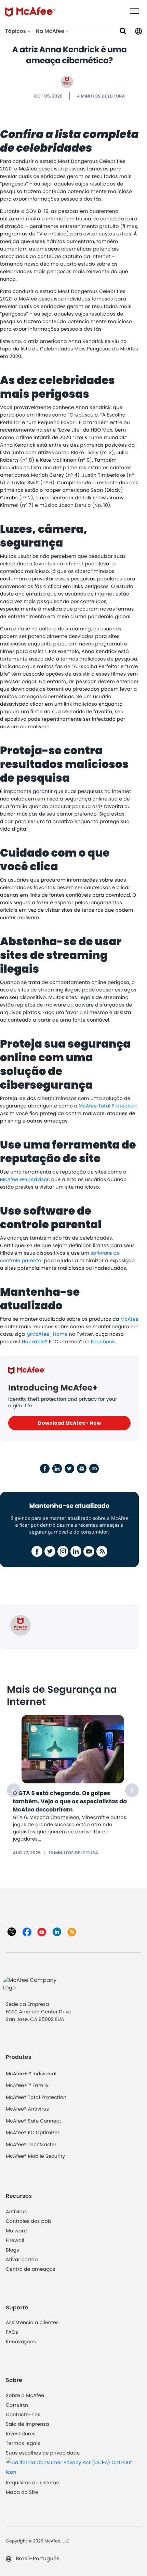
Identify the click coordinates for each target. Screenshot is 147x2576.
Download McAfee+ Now (69, 1423)
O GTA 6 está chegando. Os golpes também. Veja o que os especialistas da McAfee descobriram (70, 1801)
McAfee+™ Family (27, 2085)
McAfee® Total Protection (36, 2097)
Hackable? (35, 1342)
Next (132, 1790)
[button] (138, 31)
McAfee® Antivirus (27, 2109)
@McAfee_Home (47, 1334)
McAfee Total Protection (108, 1106)
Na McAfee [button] (51, 31)
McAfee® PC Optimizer (33, 2132)
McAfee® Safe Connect (34, 2121)
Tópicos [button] (16, 31)
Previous (14, 1790)
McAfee (129, 1319)
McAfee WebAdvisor (24, 1179)
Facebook (103, 1342)
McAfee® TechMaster (31, 2144)
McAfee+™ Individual (31, 2074)
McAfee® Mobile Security (35, 2156)
